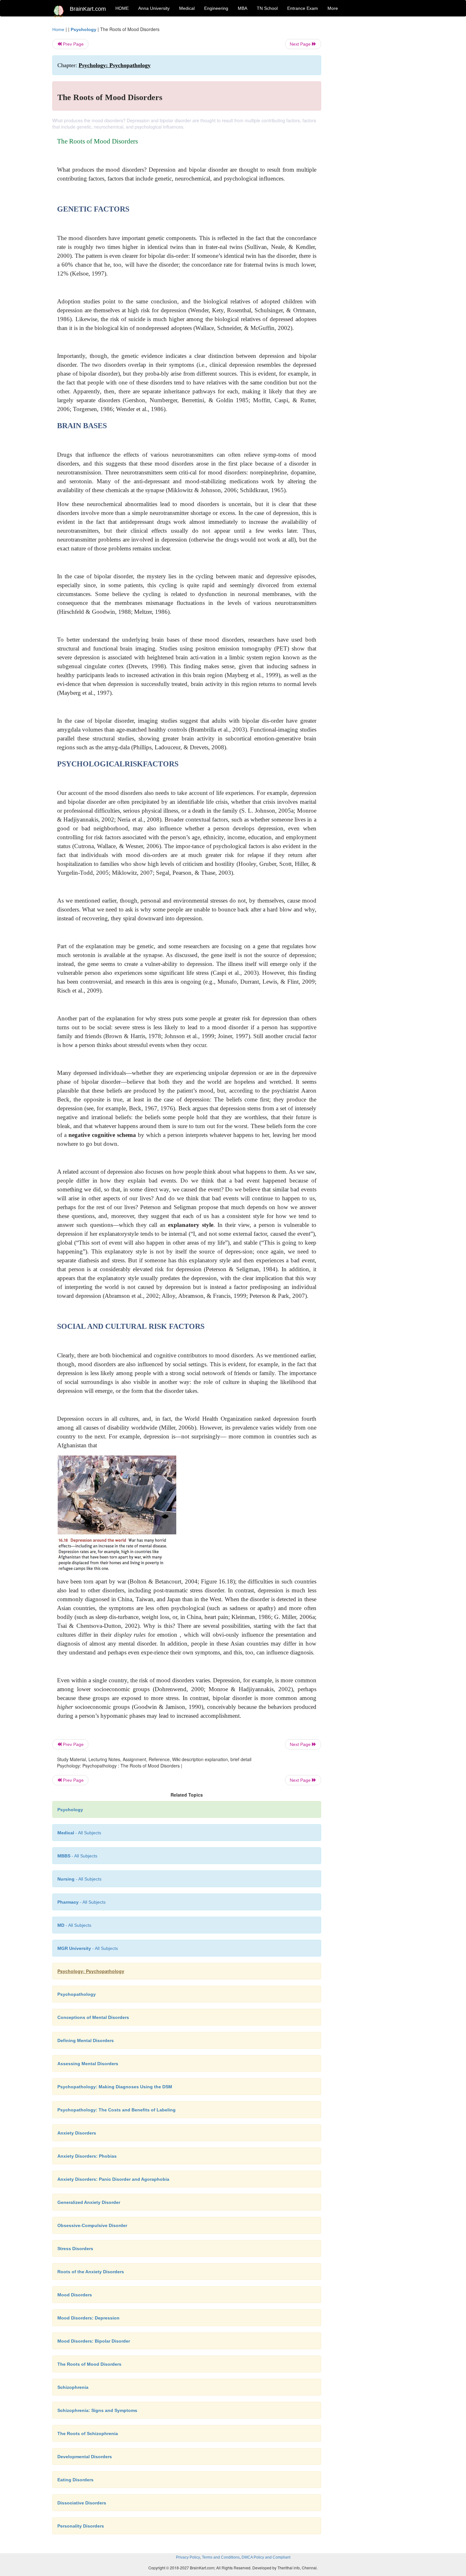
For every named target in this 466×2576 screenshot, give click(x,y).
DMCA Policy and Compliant (266, 2557)
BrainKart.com (88, 9)
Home (58, 29)
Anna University (154, 8)
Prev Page (73, 44)
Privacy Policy (188, 2557)
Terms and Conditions (221, 2557)
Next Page (301, 44)
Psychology (84, 29)
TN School (267, 8)
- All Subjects (79, 1833)
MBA (243, 8)
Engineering (216, 8)
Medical (187, 8)
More (333, 8)
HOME (122, 8)
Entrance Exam (303, 8)
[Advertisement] (372, 121)
